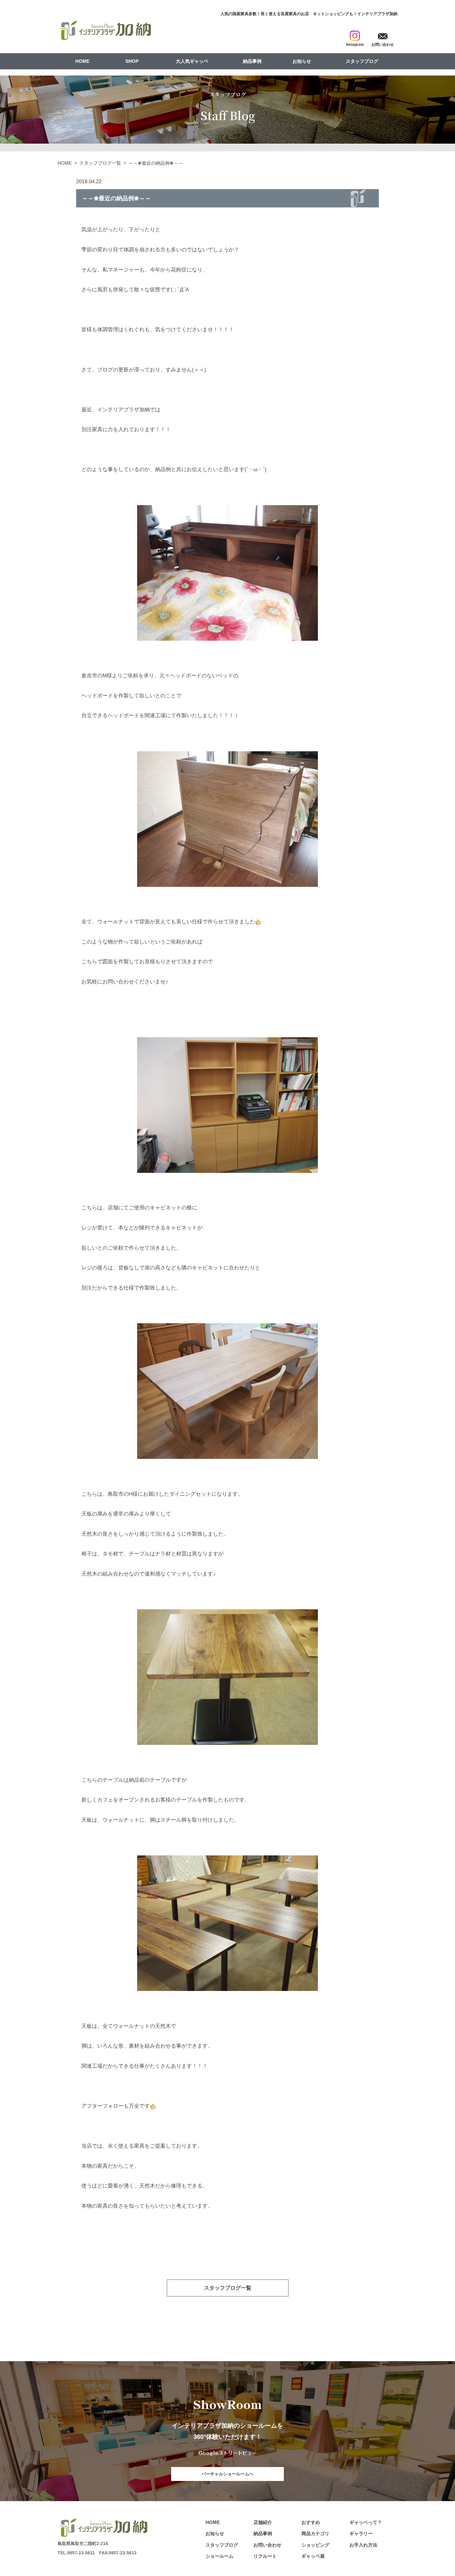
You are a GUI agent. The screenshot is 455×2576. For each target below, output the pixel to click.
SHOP (132, 61)
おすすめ (311, 2522)
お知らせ (302, 61)
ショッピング (315, 2545)
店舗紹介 (263, 2522)
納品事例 (252, 61)
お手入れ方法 (363, 2545)
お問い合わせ (267, 2545)
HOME (82, 61)
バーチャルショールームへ (227, 2474)
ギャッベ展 (313, 2556)
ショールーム (219, 2556)
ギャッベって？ (366, 2522)
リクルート (265, 2556)
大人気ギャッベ (192, 61)
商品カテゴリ (315, 2533)
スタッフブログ (362, 61)
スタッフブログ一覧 (100, 163)
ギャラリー (361, 2533)
